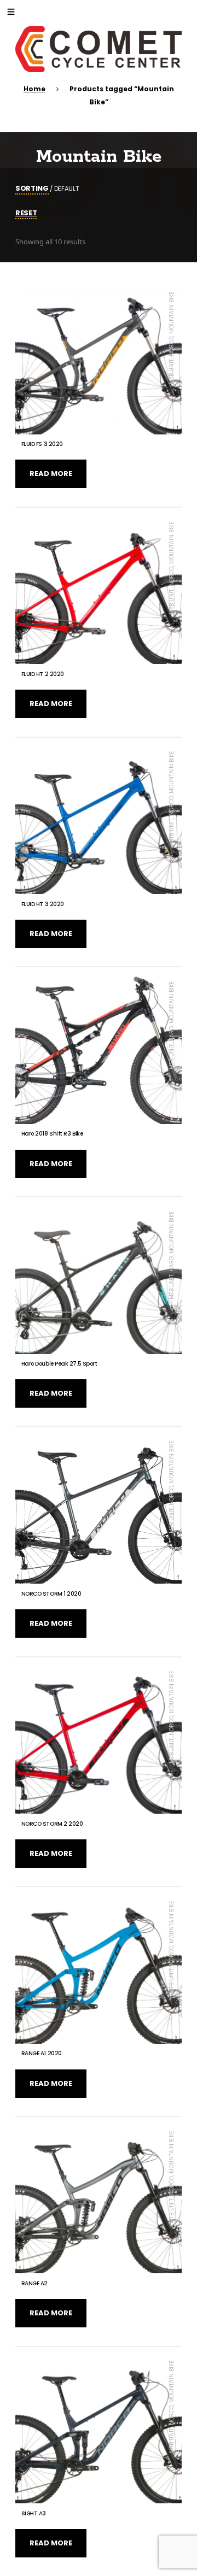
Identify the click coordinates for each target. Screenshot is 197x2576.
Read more (51, 474)
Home (34, 89)
